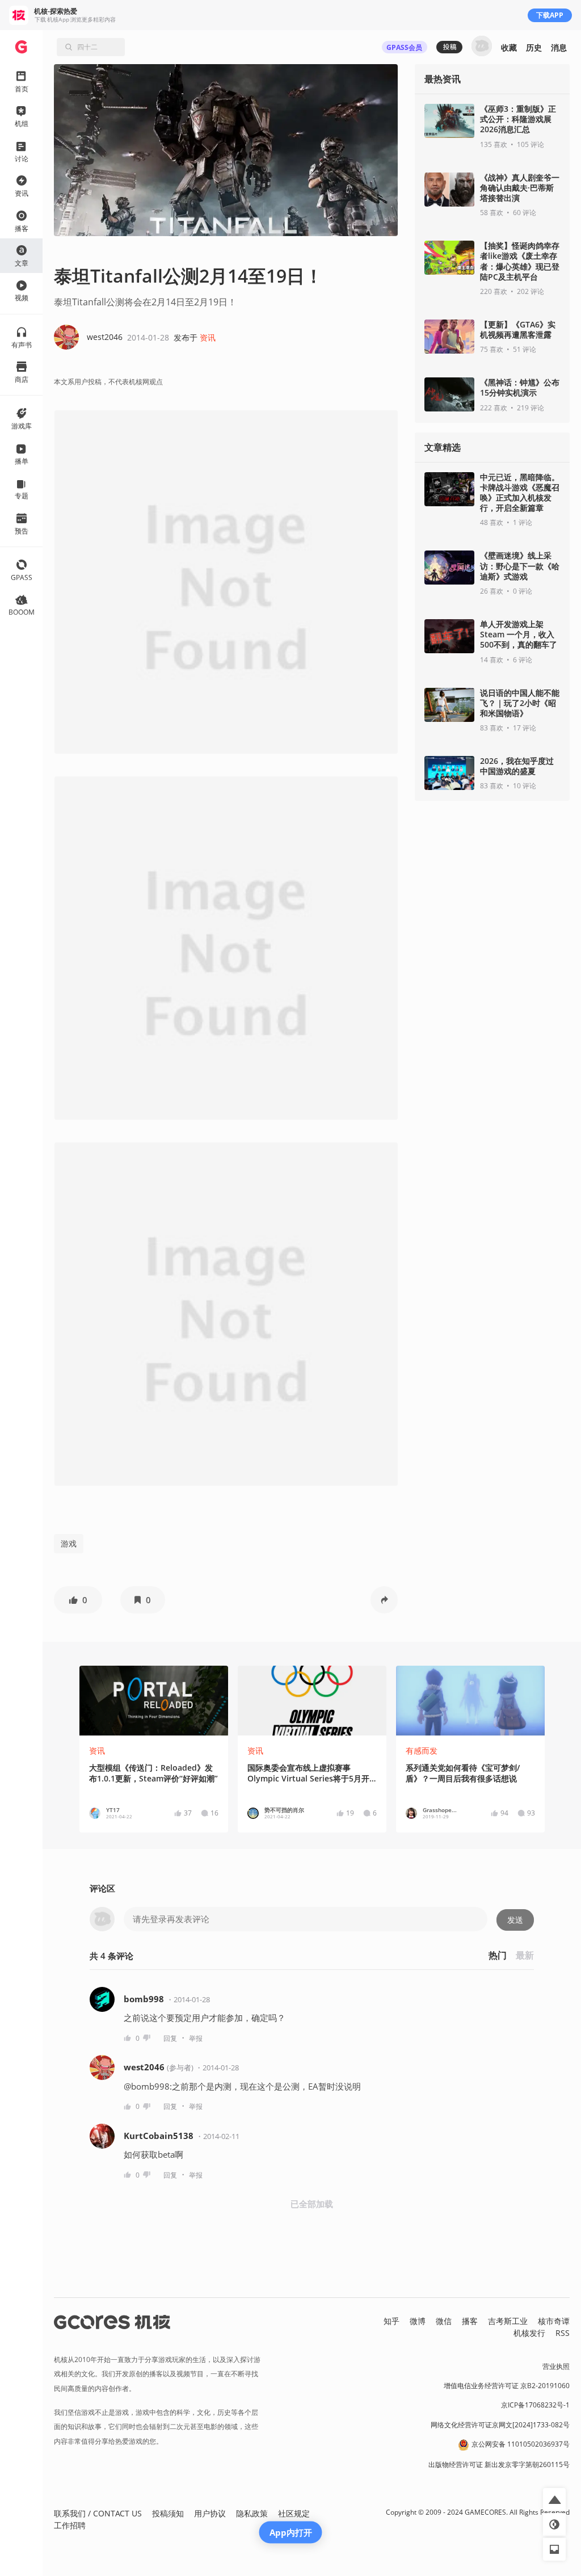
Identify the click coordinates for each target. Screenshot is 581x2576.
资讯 (208, 337)
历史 (534, 47)
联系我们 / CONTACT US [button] (98, 2513)
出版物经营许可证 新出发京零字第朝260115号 (499, 2464)
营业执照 (556, 2366)
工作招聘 (70, 2525)
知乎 (391, 2321)
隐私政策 (252, 2513)
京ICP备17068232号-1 (535, 2405)
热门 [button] (498, 1955)
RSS (563, 2333)
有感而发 (422, 1751)
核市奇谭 (554, 2321)
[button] (78, 1600)
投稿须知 (168, 2513)
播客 (470, 2321)
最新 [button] (525, 1955)
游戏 (69, 1543)
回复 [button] (170, 2038)
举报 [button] (196, 2038)
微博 (418, 2321)
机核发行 (529, 2333)
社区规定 (294, 2513)
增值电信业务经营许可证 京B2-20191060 (507, 2386)
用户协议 (210, 2513)
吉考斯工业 (508, 2321)
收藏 (509, 47)
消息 (559, 47)
